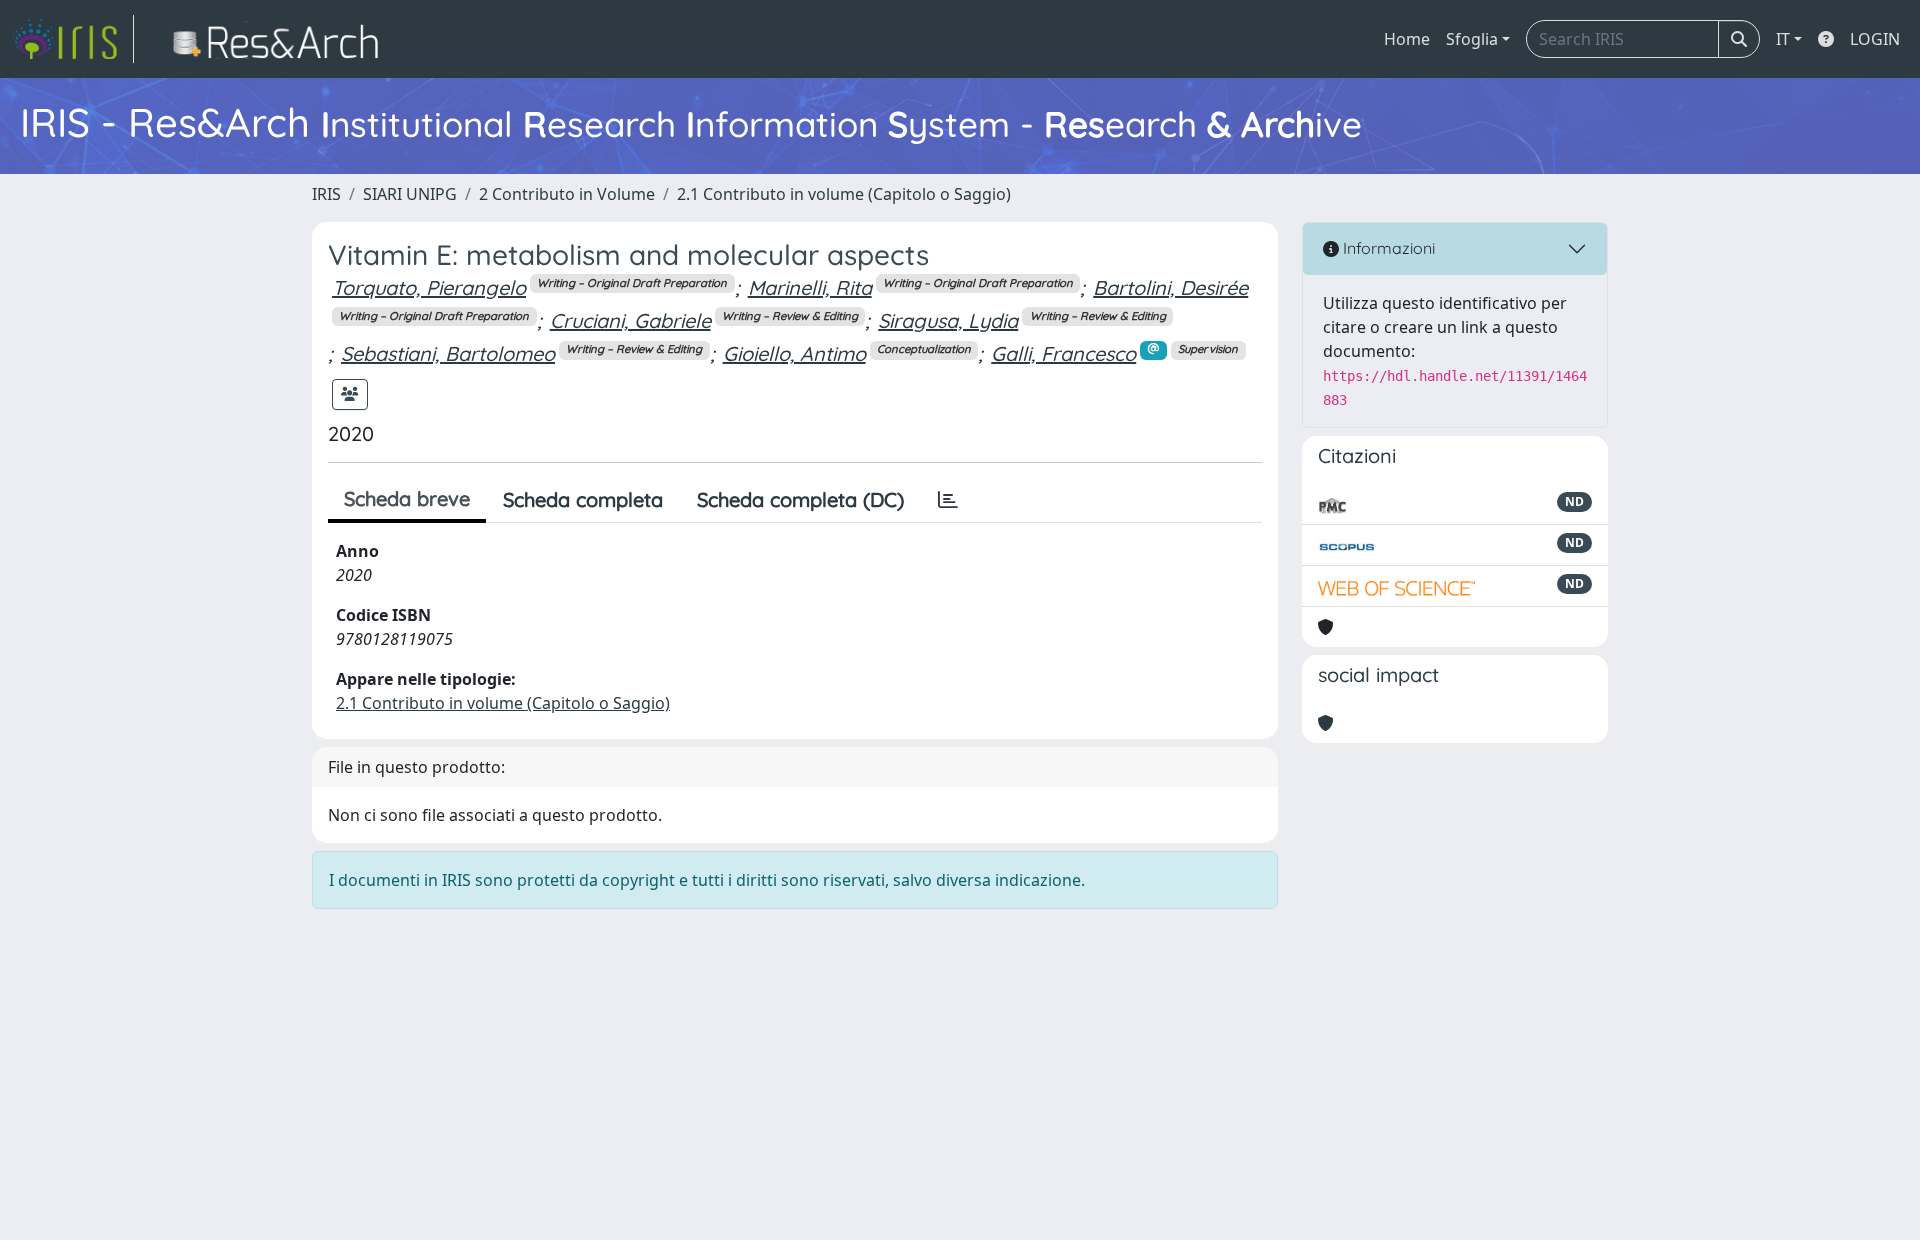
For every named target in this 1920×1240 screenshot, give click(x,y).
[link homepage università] (281, 39)
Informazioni (1387, 248)
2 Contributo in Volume (567, 194)
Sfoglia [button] (1472, 39)
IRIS (326, 194)
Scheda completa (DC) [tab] (800, 499)
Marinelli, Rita (810, 287)
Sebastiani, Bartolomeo (448, 353)
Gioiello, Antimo (794, 353)
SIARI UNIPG (410, 194)
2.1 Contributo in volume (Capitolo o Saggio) (844, 194)
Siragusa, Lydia (948, 320)
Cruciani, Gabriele (630, 320)
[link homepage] (73, 39)
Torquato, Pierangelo (429, 287)
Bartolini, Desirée (1170, 287)
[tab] (948, 500)
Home (1407, 39)
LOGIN (1875, 39)
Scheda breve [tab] (407, 498)
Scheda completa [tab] (583, 499)
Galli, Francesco (1063, 353)
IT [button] (1783, 39)
